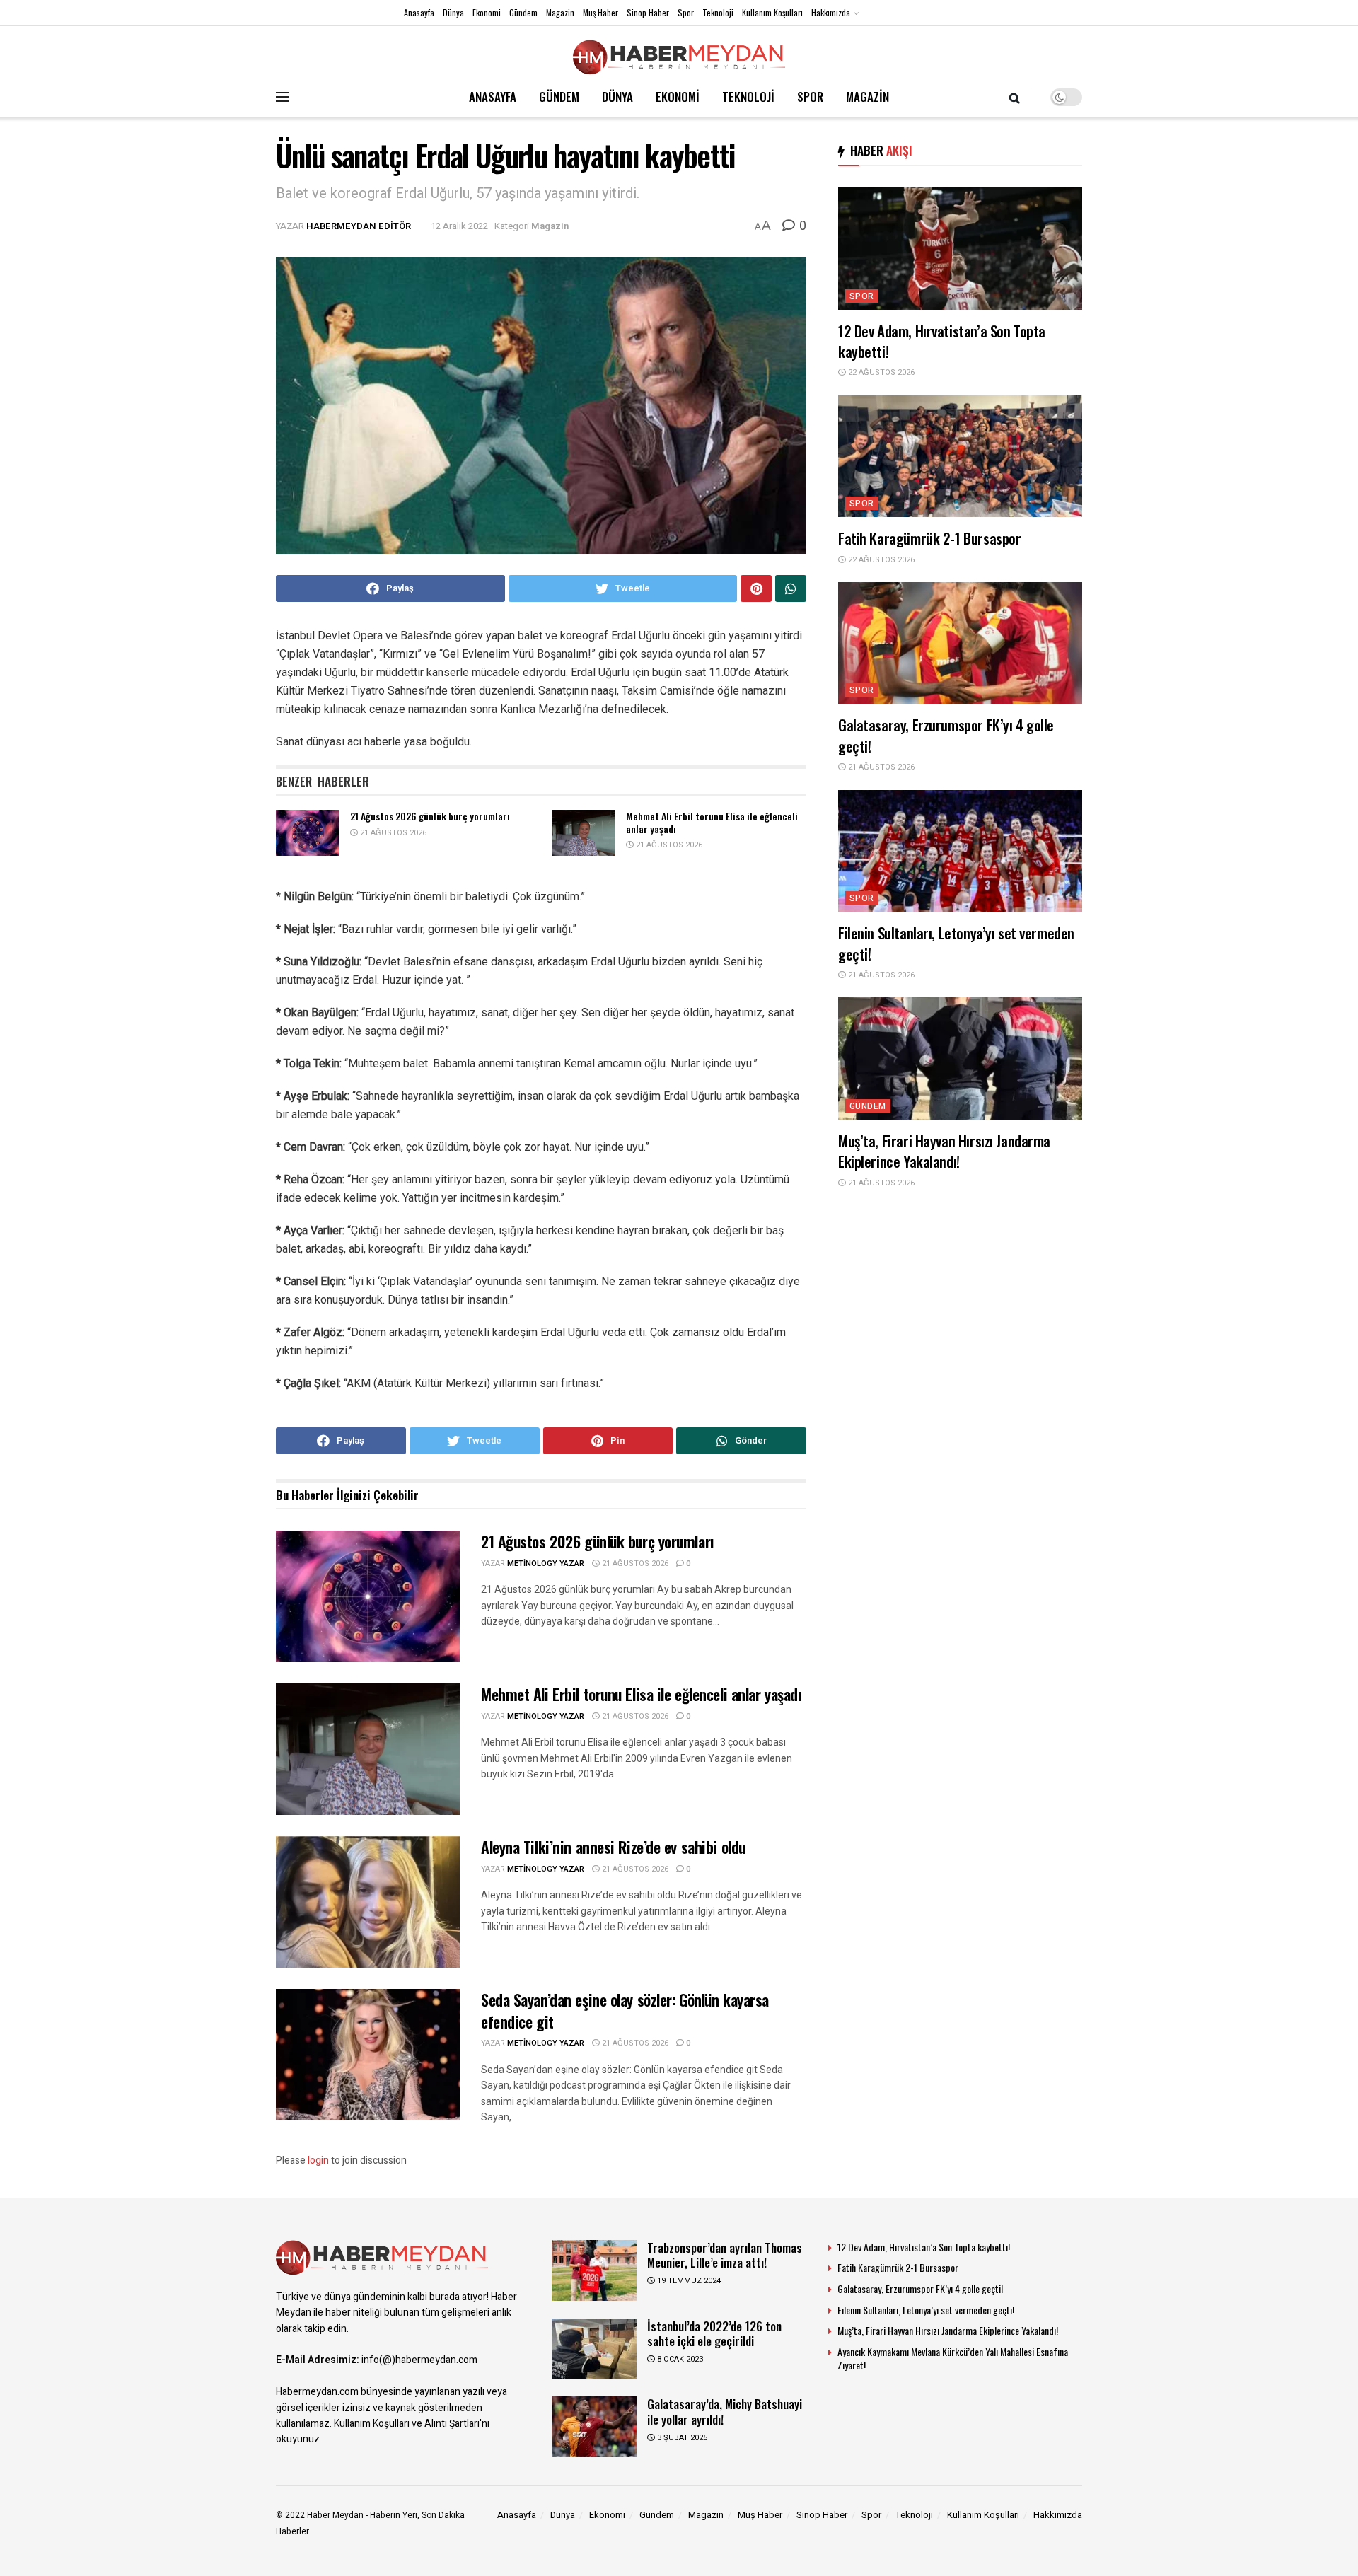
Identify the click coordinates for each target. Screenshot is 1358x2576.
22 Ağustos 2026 (880, 372)
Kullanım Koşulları (772, 12)
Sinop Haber (648, 12)
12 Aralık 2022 (459, 226)
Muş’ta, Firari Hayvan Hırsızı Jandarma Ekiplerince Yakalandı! (944, 1151)
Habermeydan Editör (359, 226)
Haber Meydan (335, 2515)
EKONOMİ (678, 97)
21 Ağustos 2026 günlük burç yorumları (430, 816)
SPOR (810, 97)
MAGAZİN (867, 97)
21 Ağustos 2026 (392, 833)
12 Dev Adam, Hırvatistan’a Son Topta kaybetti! (942, 341)
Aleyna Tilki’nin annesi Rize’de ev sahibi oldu (613, 1847)
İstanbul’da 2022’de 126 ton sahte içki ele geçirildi (714, 2333)
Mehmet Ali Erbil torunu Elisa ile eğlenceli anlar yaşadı (712, 822)
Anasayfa (419, 12)
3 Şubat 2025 (681, 2438)
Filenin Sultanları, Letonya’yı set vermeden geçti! (956, 943)
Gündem (523, 12)
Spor (686, 12)
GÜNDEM (559, 97)
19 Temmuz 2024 (688, 2281)
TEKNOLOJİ (748, 97)
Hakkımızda (831, 12)
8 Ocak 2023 (679, 2359)
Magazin (560, 12)
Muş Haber (600, 12)
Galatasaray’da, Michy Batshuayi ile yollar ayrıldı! (725, 2411)
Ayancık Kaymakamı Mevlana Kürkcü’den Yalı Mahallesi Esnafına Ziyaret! (953, 2359)
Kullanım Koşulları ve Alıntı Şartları (407, 2424)
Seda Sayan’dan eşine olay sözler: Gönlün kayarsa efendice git (625, 2011)
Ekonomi (487, 12)
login (318, 2160)
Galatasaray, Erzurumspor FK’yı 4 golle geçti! (946, 735)
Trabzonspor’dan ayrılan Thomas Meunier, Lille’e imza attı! (725, 2255)
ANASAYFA (493, 97)
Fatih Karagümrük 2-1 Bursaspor (929, 538)
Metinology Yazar (546, 1563)
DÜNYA (617, 97)
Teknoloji (718, 12)
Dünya (453, 12)
